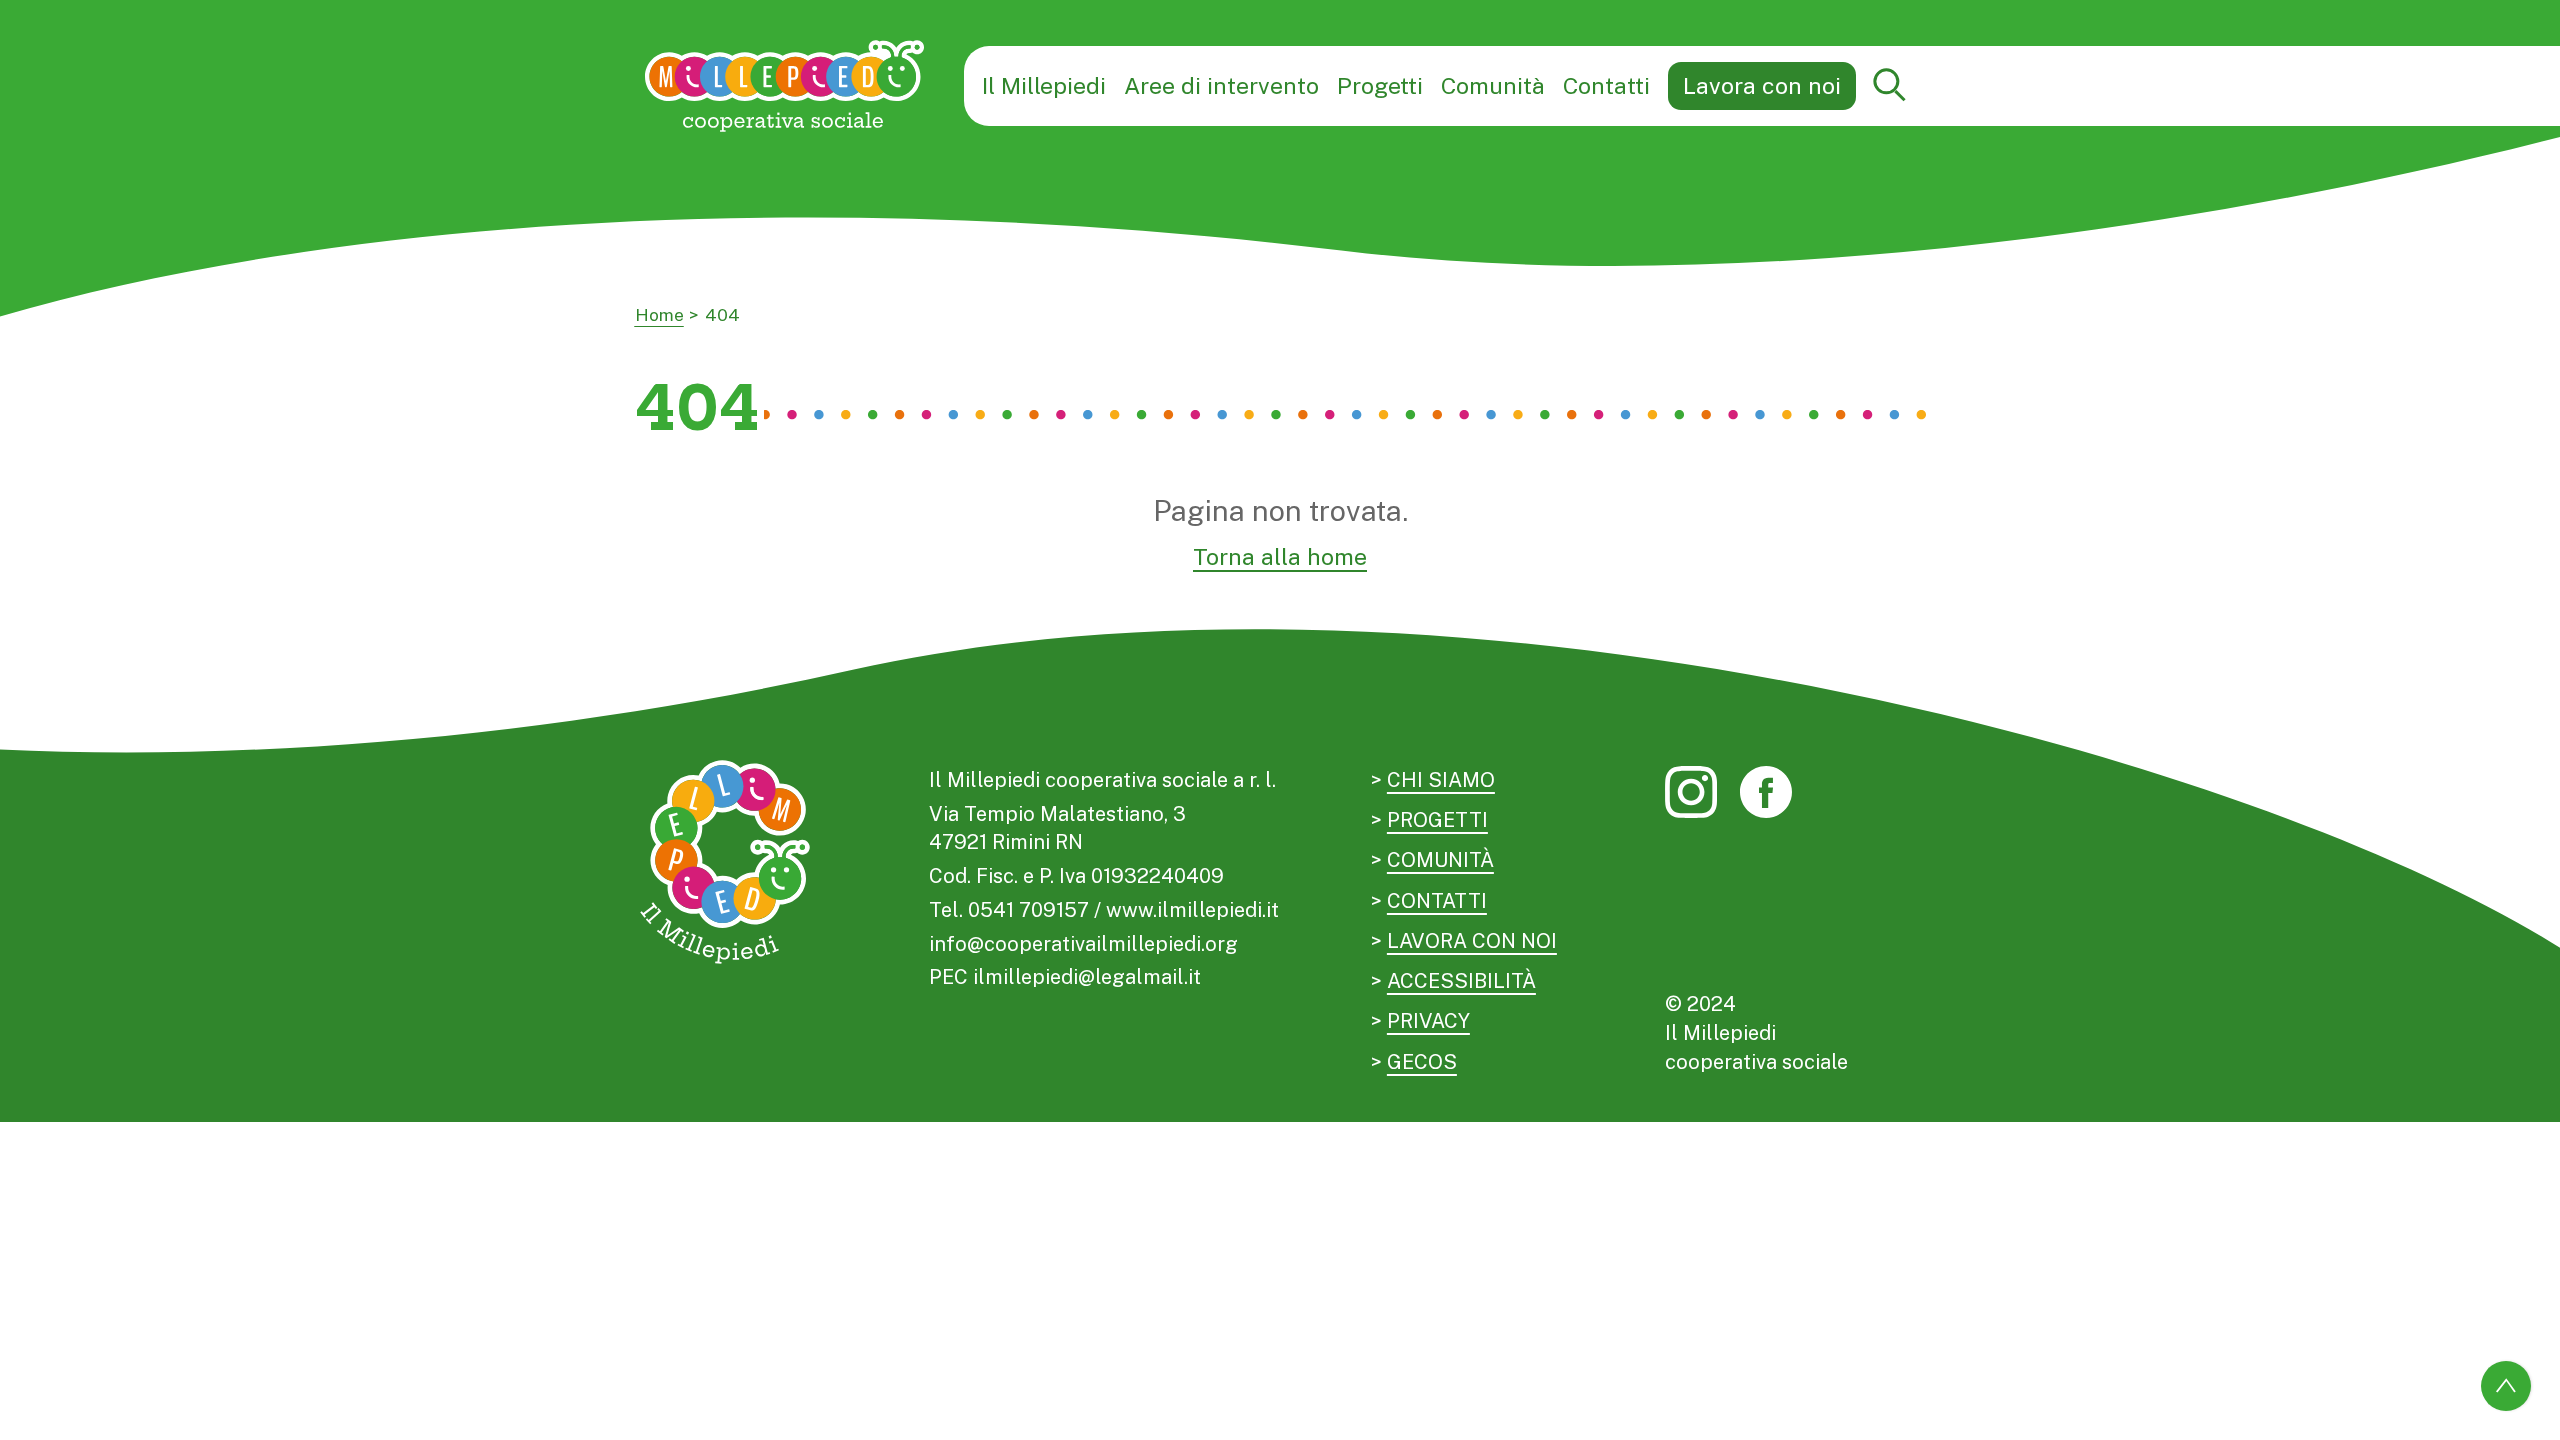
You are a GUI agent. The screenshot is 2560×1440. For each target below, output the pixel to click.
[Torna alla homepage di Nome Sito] (785, 85)
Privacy (1428, 1021)
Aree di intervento (1221, 85)
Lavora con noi (1762, 85)
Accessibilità (1461, 981)
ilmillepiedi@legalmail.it (1087, 977)
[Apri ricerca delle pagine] (1890, 86)
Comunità (1493, 85)
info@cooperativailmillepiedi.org (1083, 944)
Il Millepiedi (1044, 85)
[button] (1891, 86)
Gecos (1422, 1062)
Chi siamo (1441, 780)
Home (659, 315)
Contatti (1606, 85)
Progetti (1380, 85)
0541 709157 (1028, 910)
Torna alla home (1280, 556)
